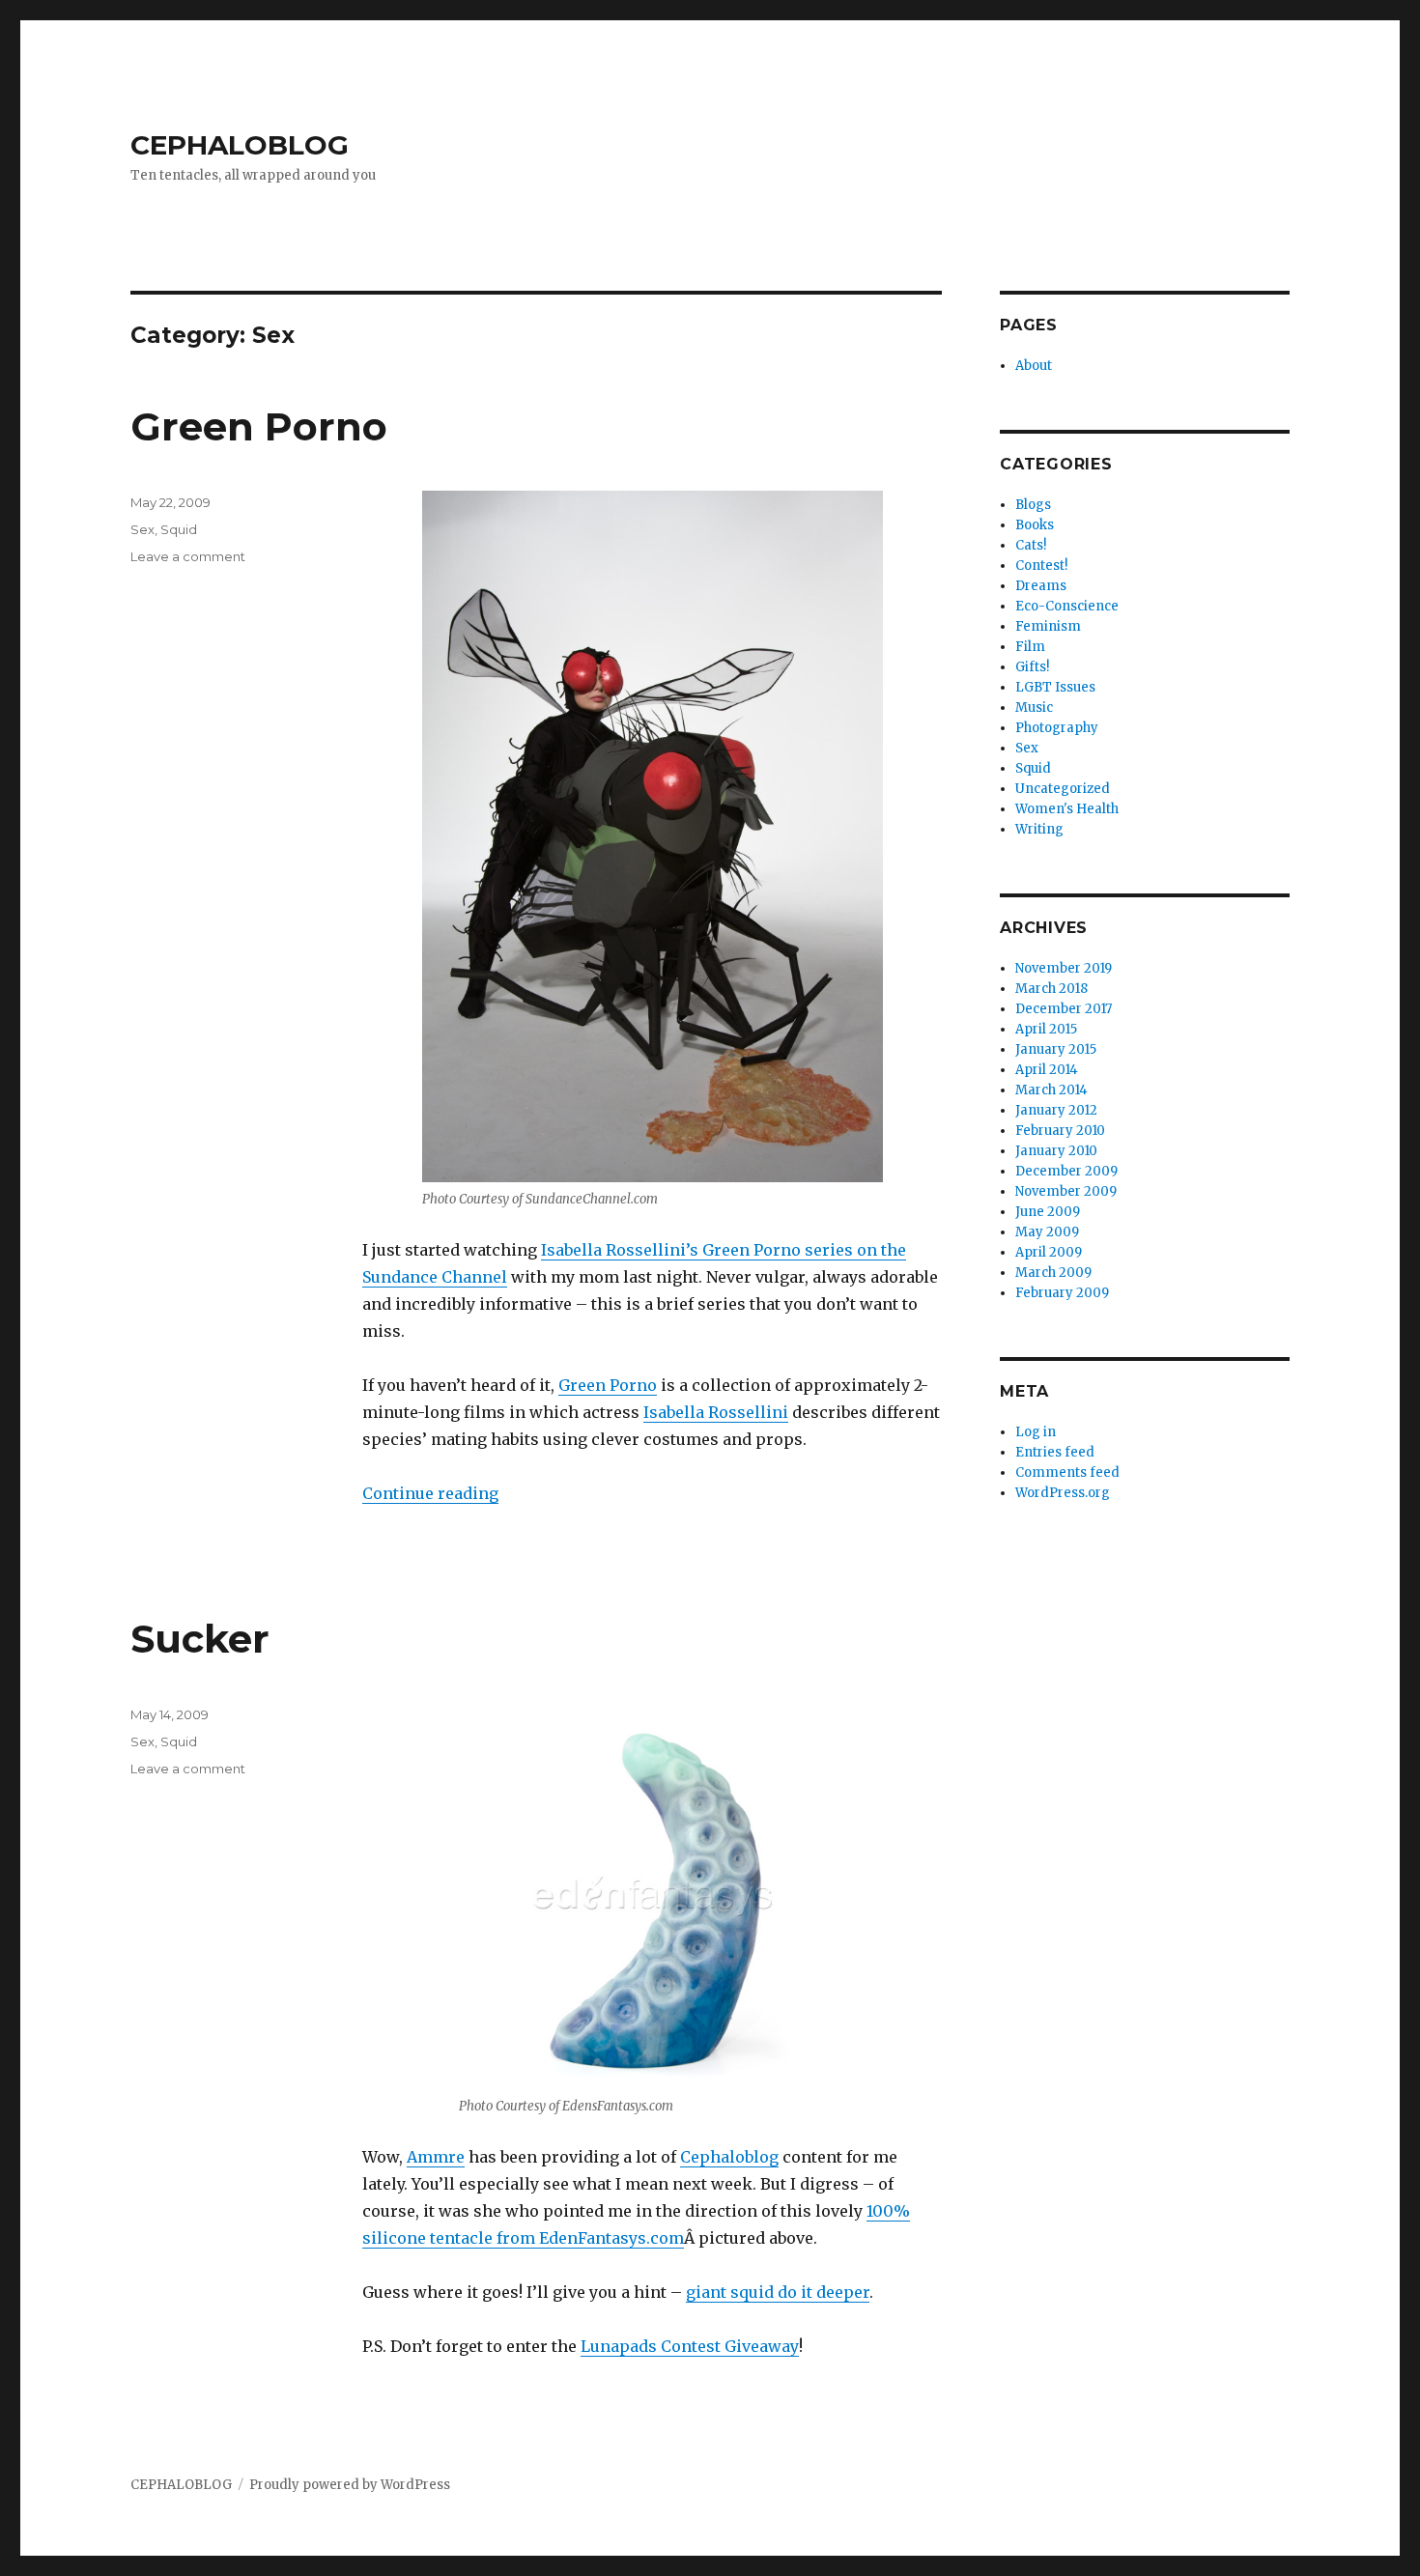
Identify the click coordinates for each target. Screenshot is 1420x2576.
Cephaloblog (729, 2157)
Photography (1057, 728)
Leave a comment (188, 556)
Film (1030, 647)
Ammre (436, 2157)
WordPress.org (1063, 1493)
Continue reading (430, 1493)
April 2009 (1049, 1252)
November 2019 (1064, 968)
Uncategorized (1063, 789)
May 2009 (1047, 1232)
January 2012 (1056, 1110)
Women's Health (1067, 809)
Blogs (1033, 505)
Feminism (1048, 626)
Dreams (1041, 586)
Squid (179, 529)
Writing (1039, 829)
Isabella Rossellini (716, 1412)
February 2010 (1060, 1131)
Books (1035, 525)
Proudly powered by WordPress (350, 2485)
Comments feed (1067, 1472)
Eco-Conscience (1067, 606)
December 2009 (1066, 1171)
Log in (1036, 1432)
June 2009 (1048, 1212)
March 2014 (1051, 1090)
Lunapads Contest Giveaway (690, 2346)
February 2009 (1062, 1293)
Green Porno (259, 426)
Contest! (1041, 566)
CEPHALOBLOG (240, 145)
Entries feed (1055, 1452)
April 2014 (1047, 1070)
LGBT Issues (1055, 687)
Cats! (1031, 545)
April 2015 (1046, 1029)
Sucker (200, 1639)
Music (1034, 708)
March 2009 (1053, 1273)
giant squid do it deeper (778, 2292)
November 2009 (1066, 1191)
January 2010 (1056, 1151)
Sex (142, 529)
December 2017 (1064, 1009)
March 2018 (1051, 989)
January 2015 (1056, 1049)
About (1034, 366)
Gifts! (1032, 667)
